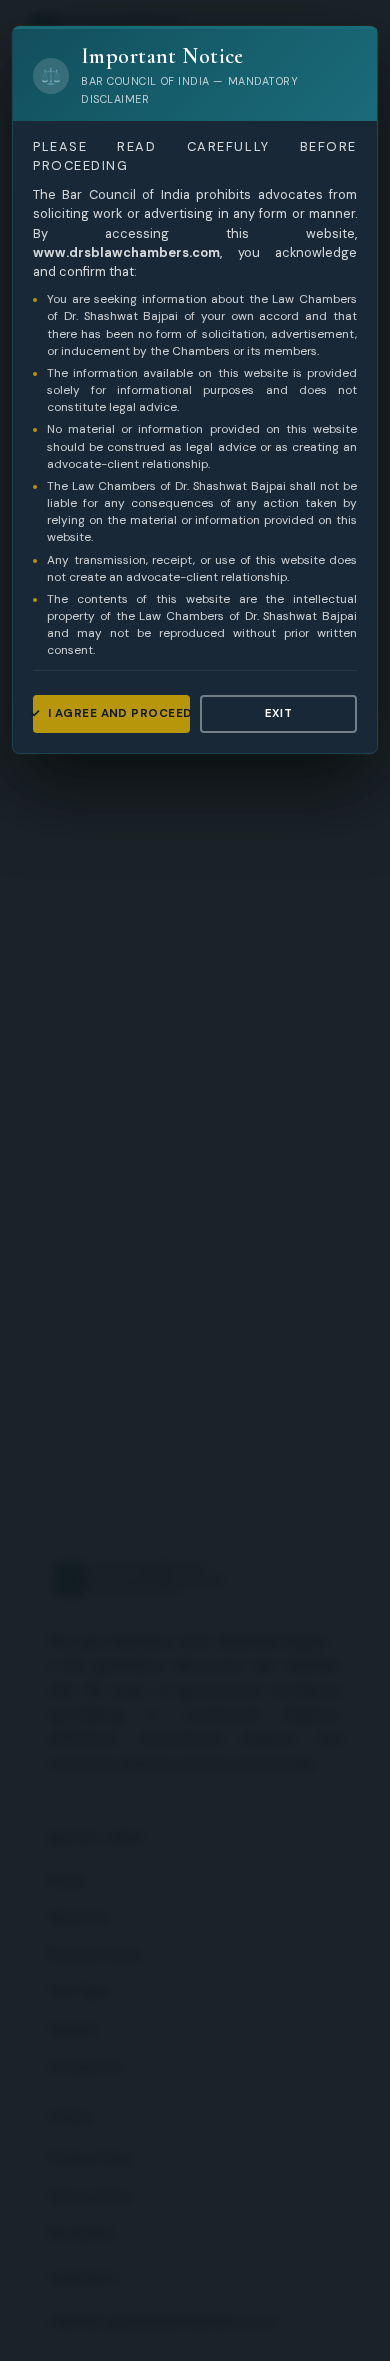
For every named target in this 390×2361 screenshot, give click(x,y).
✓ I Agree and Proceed (111, 713)
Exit (279, 713)
